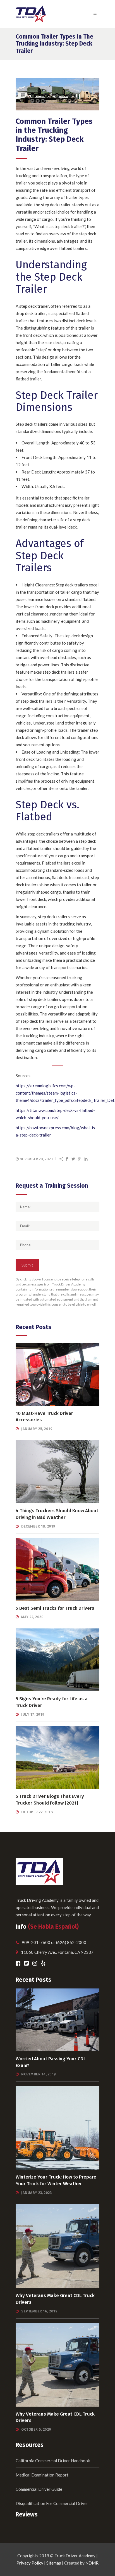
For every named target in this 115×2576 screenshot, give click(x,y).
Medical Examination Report (42, 2475)
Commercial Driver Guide (39, 2489)
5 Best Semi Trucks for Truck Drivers (55, 1608)
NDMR (92, 2563)
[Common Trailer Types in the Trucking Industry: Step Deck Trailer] (57, 94)
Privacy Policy (30, 2563)
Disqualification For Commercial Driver (52, 2503)
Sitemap (54, 2563)
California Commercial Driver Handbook (53, 2461)
